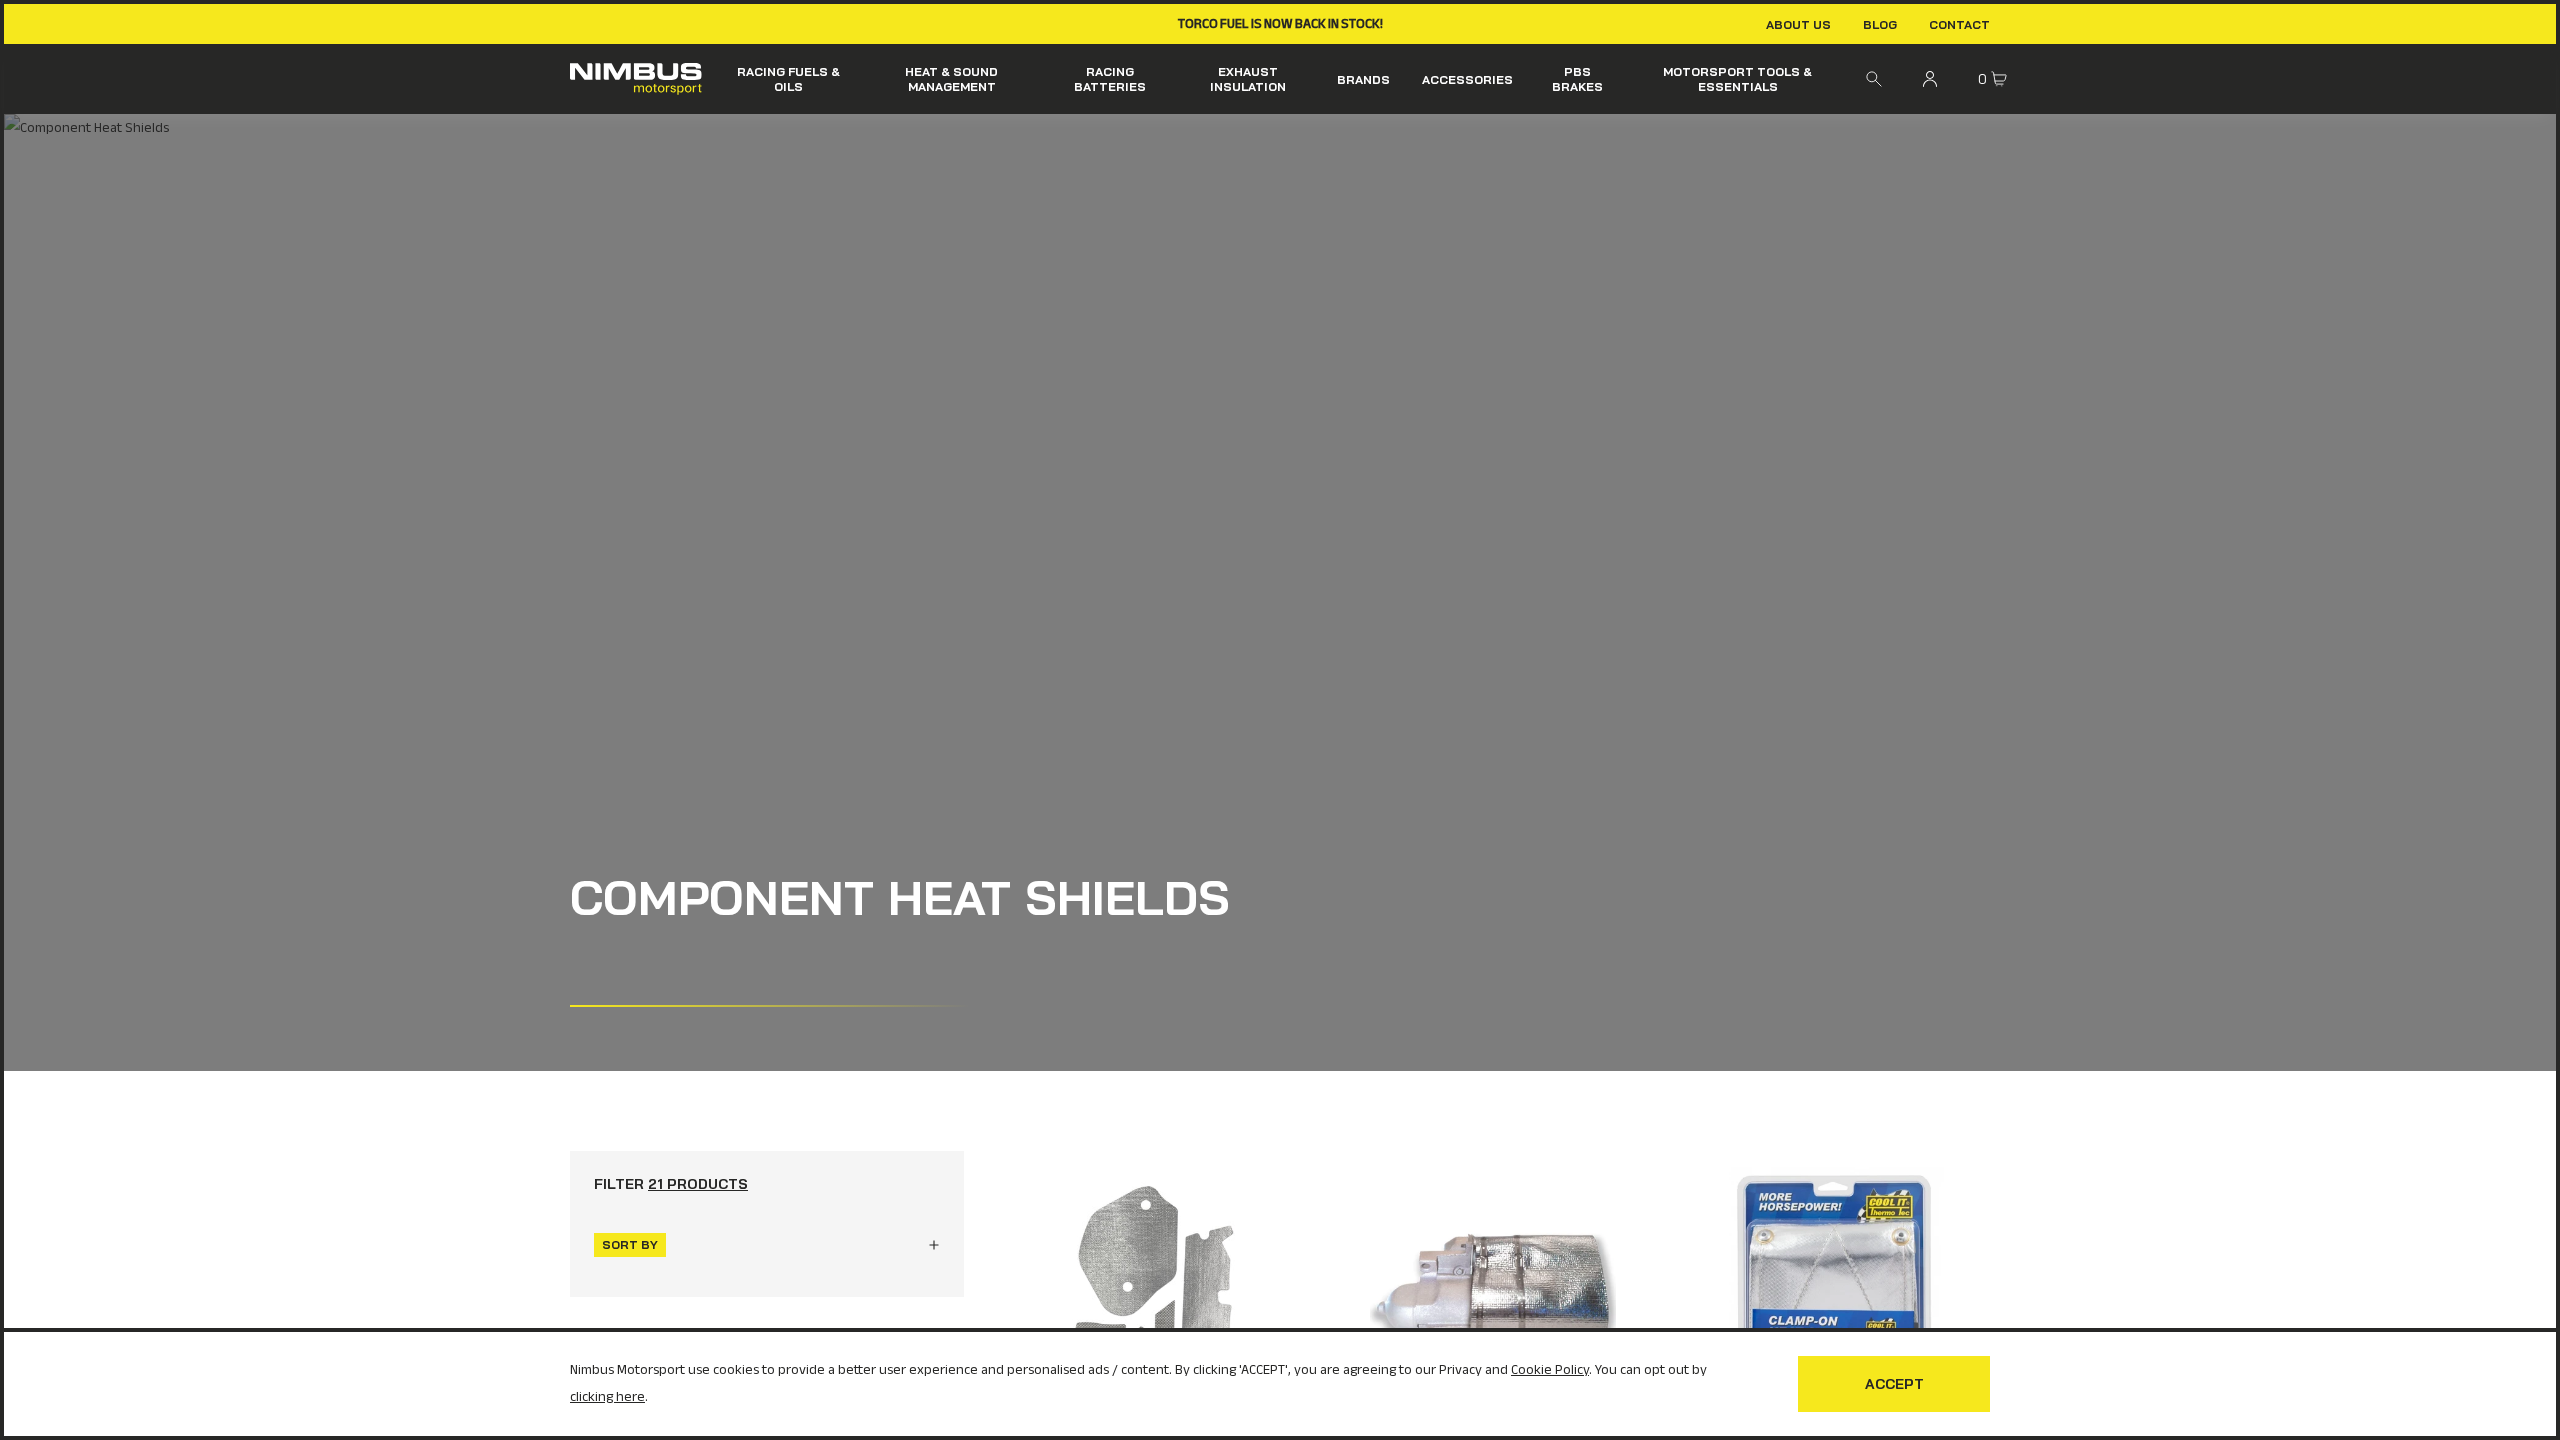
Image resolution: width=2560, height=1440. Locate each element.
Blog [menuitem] (1880, 24)
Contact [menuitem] (1959, 24)
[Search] (1874, 79)
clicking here (607, 1396)
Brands (1363, 79)
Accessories (1467, 79)
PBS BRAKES (1577, 79)
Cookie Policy (1550, 1369)
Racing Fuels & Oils (788, 79)
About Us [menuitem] (1798, 24)
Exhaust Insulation (1248, 79)
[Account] (1930, 79)
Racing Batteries (1110, 79)
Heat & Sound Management (951, 79)
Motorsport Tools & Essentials (1737, 79)
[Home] (636, 79)
